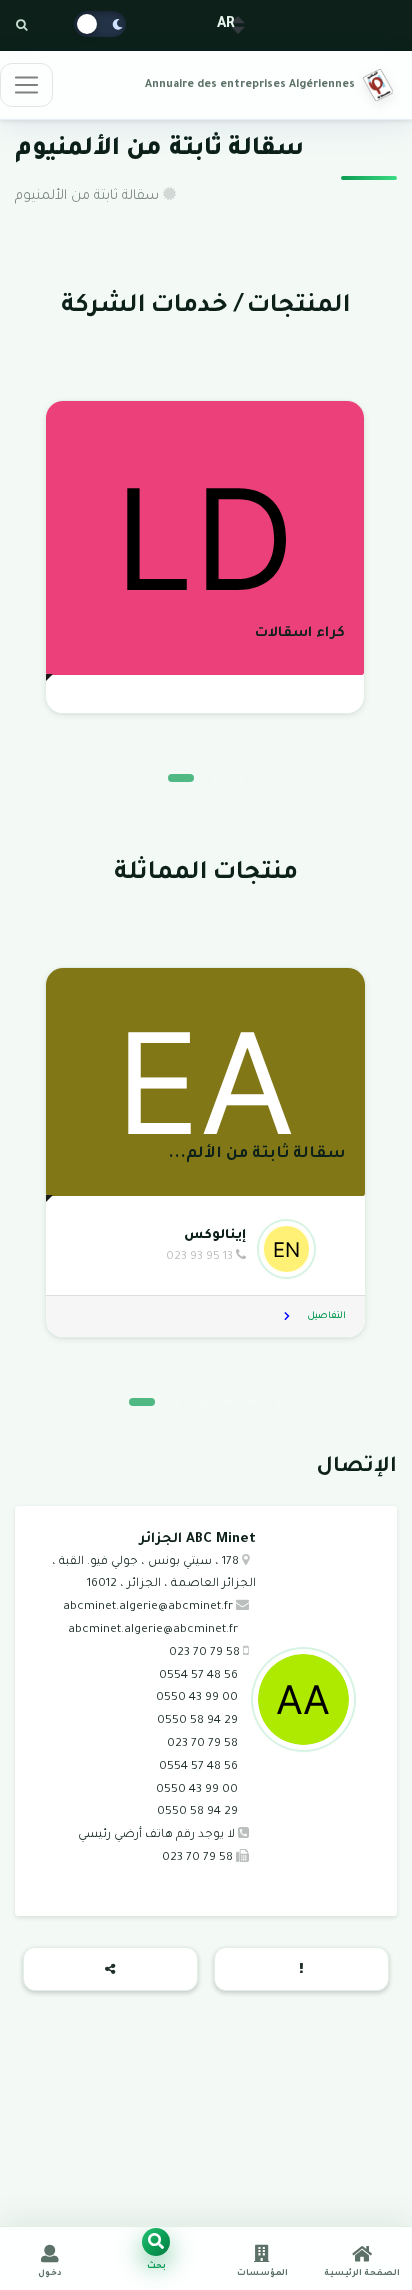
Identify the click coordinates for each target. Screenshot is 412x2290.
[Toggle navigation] (26, 85)
